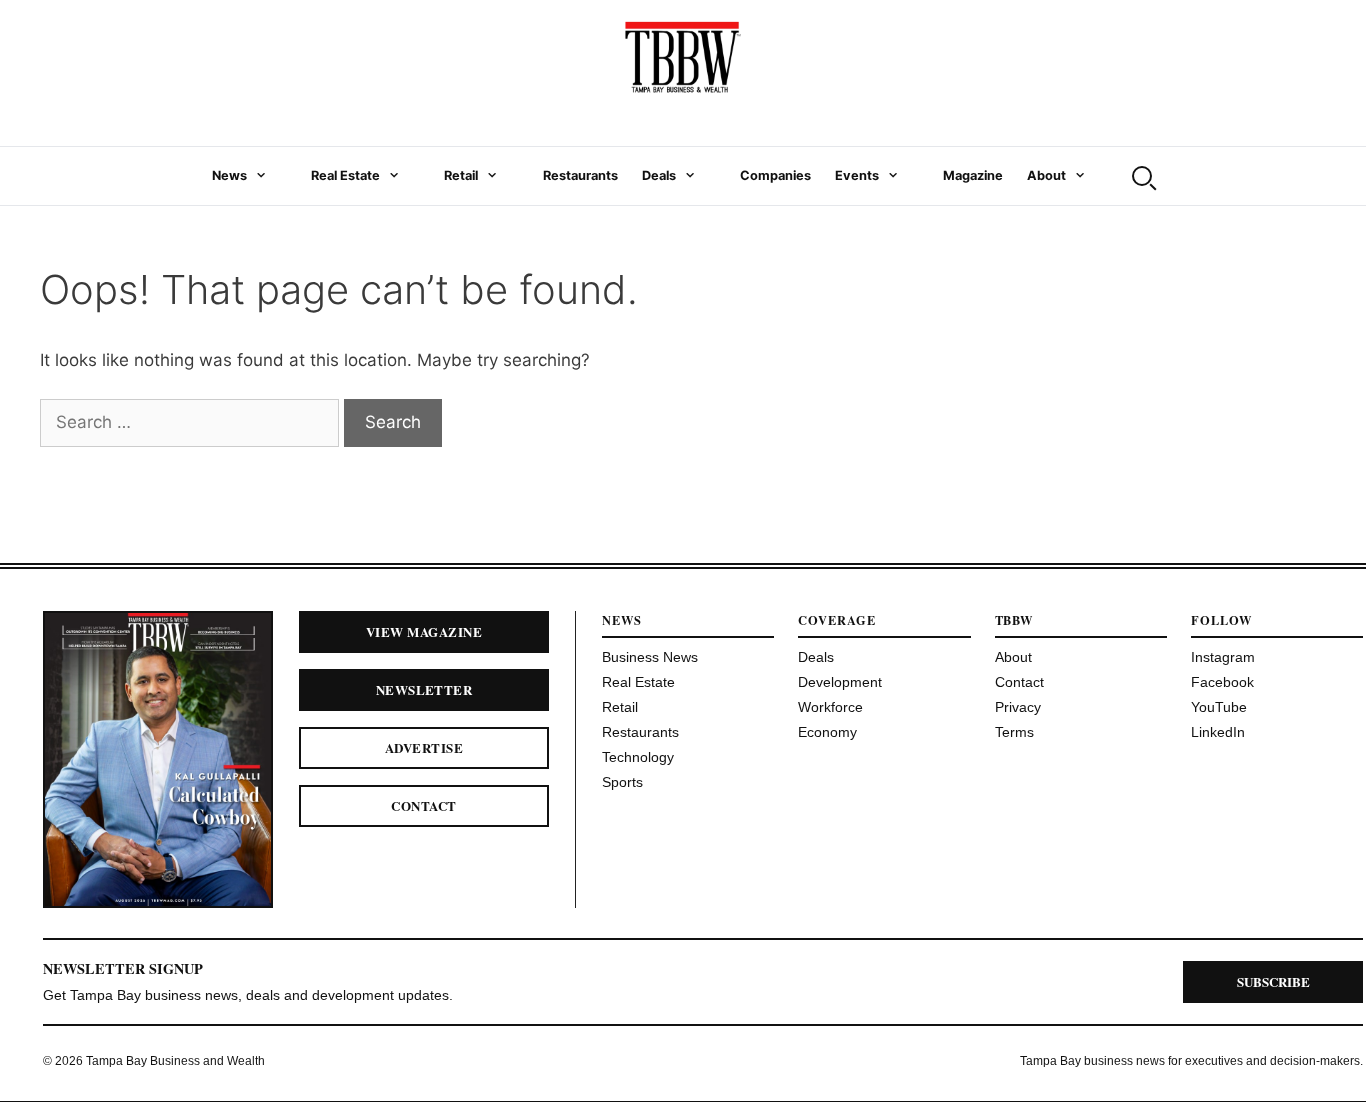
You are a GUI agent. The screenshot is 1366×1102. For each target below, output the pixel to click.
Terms (1014, 732)
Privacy (1018, 707)
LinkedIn (1218, 732)
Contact (423, 805)
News (229, 175)
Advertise (424, 747)
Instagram (1223, 657)
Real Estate (345, 175)
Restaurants (580, 175)
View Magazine (424, 631)
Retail (461, 175)
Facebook (1222, 682)
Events (857, 175)
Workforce (830, 707)
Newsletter (424, 689)
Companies (775, 175)
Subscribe (1273, 981)
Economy (827, 732)
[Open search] (1142, 176)
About (1046, 175)
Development (840, 682)
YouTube (1219, 707)
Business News (650, 657)
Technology (638, 757)
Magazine (973, 175)
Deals (659, 175)
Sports (622, 782)
